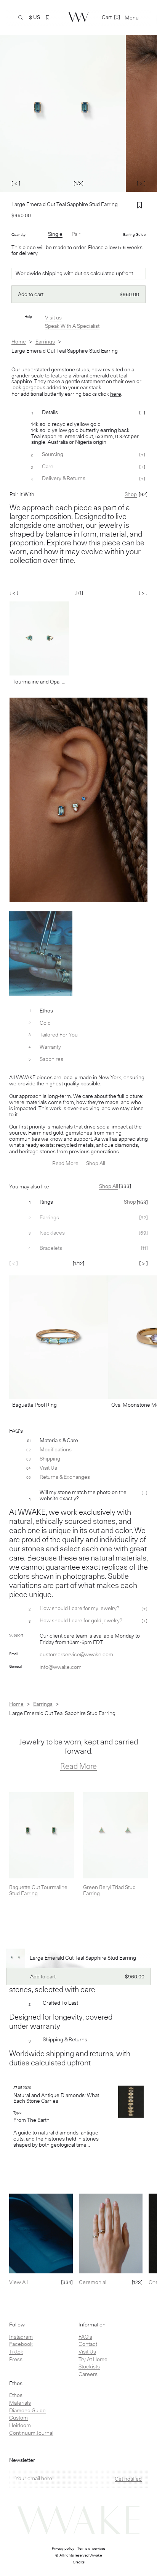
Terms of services (91, 2548)
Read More (65, 1163)
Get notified (128, 2479)
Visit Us (87, 2352)
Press (16, 2359)
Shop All (96, 1163)
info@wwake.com (61, 1667)
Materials (20, 2403)
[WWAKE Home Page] (78, 17)
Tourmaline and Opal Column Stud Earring (39, 682)
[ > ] (141, 183)
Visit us (53, 318)
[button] (48, 18)
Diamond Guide (27, 2410)
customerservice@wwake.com (76, 1654)
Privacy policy (63, 2548)
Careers (88, 2374)
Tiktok (16, 2352)
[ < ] (16, 183)
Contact (88, 2344)
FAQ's (85, 2337)
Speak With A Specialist (72, 326)
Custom (18, 2418)
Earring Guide (134, 234)
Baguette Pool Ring (34, 1405)
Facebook (21, 2344)
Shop (130, 1202)
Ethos (16, 2395)
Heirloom (20, 2425)
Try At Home (93, 2359)
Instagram (21, 2337)
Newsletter (22, 2460)
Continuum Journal (31, 2433)
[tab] (78, 1202)
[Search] (21, 18)
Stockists (89, 2366)
